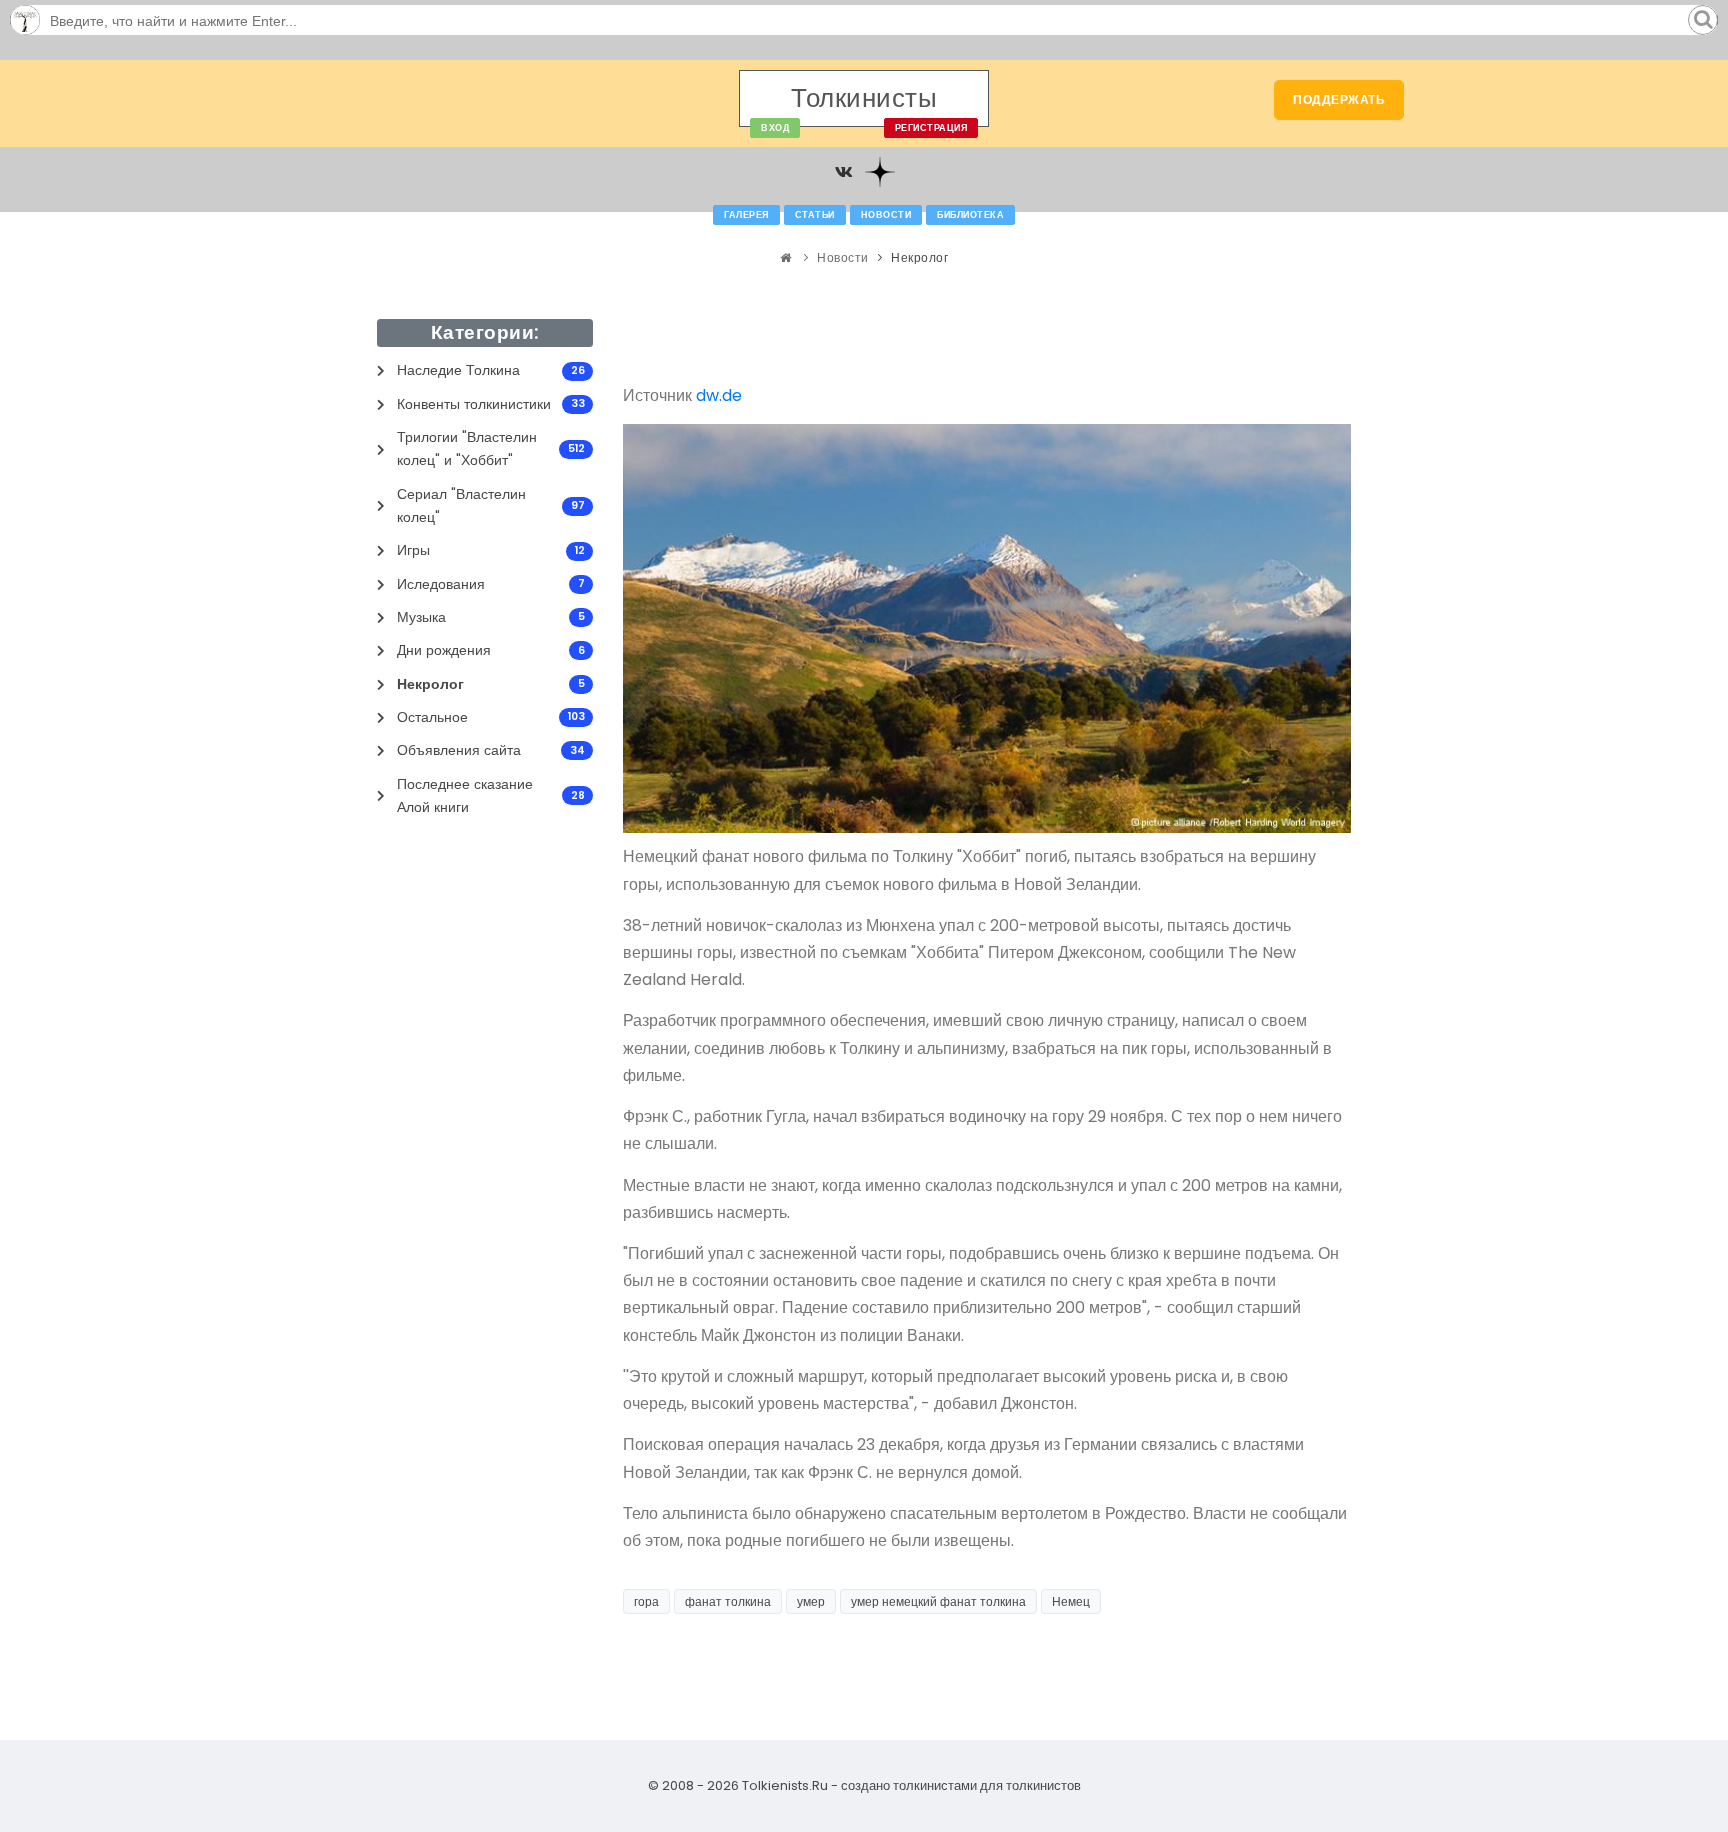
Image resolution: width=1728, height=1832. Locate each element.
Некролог (919, 257)
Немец (1071, 1601)
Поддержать (1339, 99)
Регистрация (931, 128)
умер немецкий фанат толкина (938, 1601)
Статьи (815, 215)
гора (646, 1601)
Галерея (746, 215)
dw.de (719, 395)
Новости (886, 215)
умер (811, 1601)
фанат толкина (728, 1601)
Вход (775, 128)
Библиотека (970, 215)
